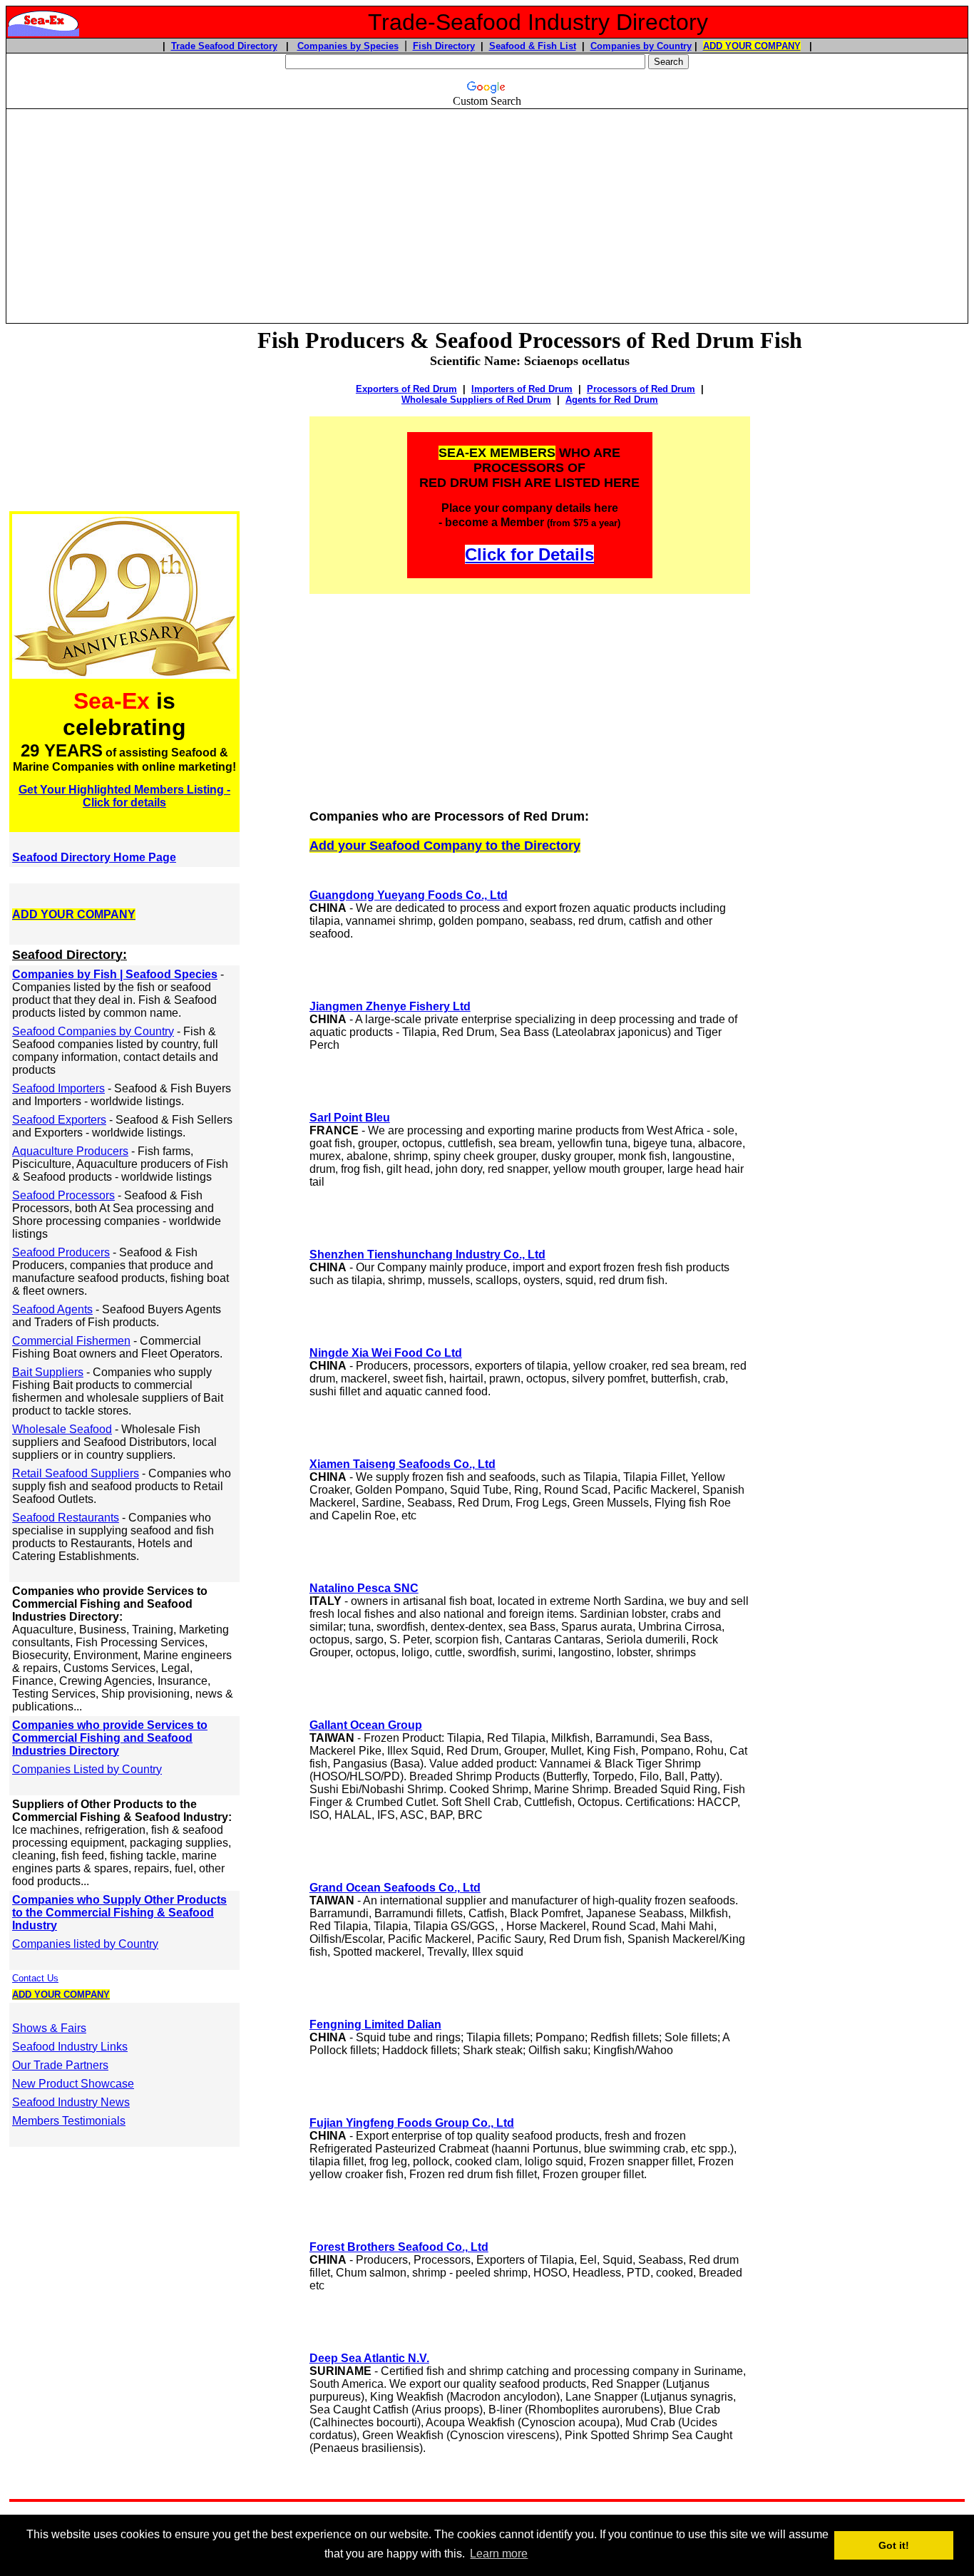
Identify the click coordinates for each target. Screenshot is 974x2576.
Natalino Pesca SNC (364, 1588)
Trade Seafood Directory (224, 46)
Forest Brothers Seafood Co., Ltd (399, 2247)
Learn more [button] (499, 2554)
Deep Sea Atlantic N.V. (369, 2358)
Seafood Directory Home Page (94, 857)
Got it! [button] (894, 2545)
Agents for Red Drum (612, 400)
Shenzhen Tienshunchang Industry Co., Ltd (427, 1254)
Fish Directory (444, 46)
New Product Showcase (73, 2084)
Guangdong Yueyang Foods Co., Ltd (409, 895)
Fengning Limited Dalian (375, 2025)
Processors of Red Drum (641, 389)
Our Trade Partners (60, 2065)
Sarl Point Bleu (350, 1118)
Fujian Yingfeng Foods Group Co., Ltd (412, 2123)
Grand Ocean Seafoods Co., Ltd (395, 1888)
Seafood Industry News (71, 2102)
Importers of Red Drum (522, 389)
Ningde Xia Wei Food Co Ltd (386, 1353)
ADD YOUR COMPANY (752, 46)
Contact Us (35, 1978)
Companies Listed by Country (87, 1769)
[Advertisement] (487, 210)
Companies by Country (641, 46)
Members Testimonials (69, 2121)
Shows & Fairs (49, 2028)
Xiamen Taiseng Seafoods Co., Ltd (403, 1464)
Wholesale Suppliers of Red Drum (476, 400)
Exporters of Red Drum (406, 389)
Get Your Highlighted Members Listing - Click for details (124, 796)
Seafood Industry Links (70, 2047)
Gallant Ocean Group (366, 1725)
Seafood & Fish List (533, 46)
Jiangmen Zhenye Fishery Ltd (390, 1006)
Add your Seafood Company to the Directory (445, 846)
